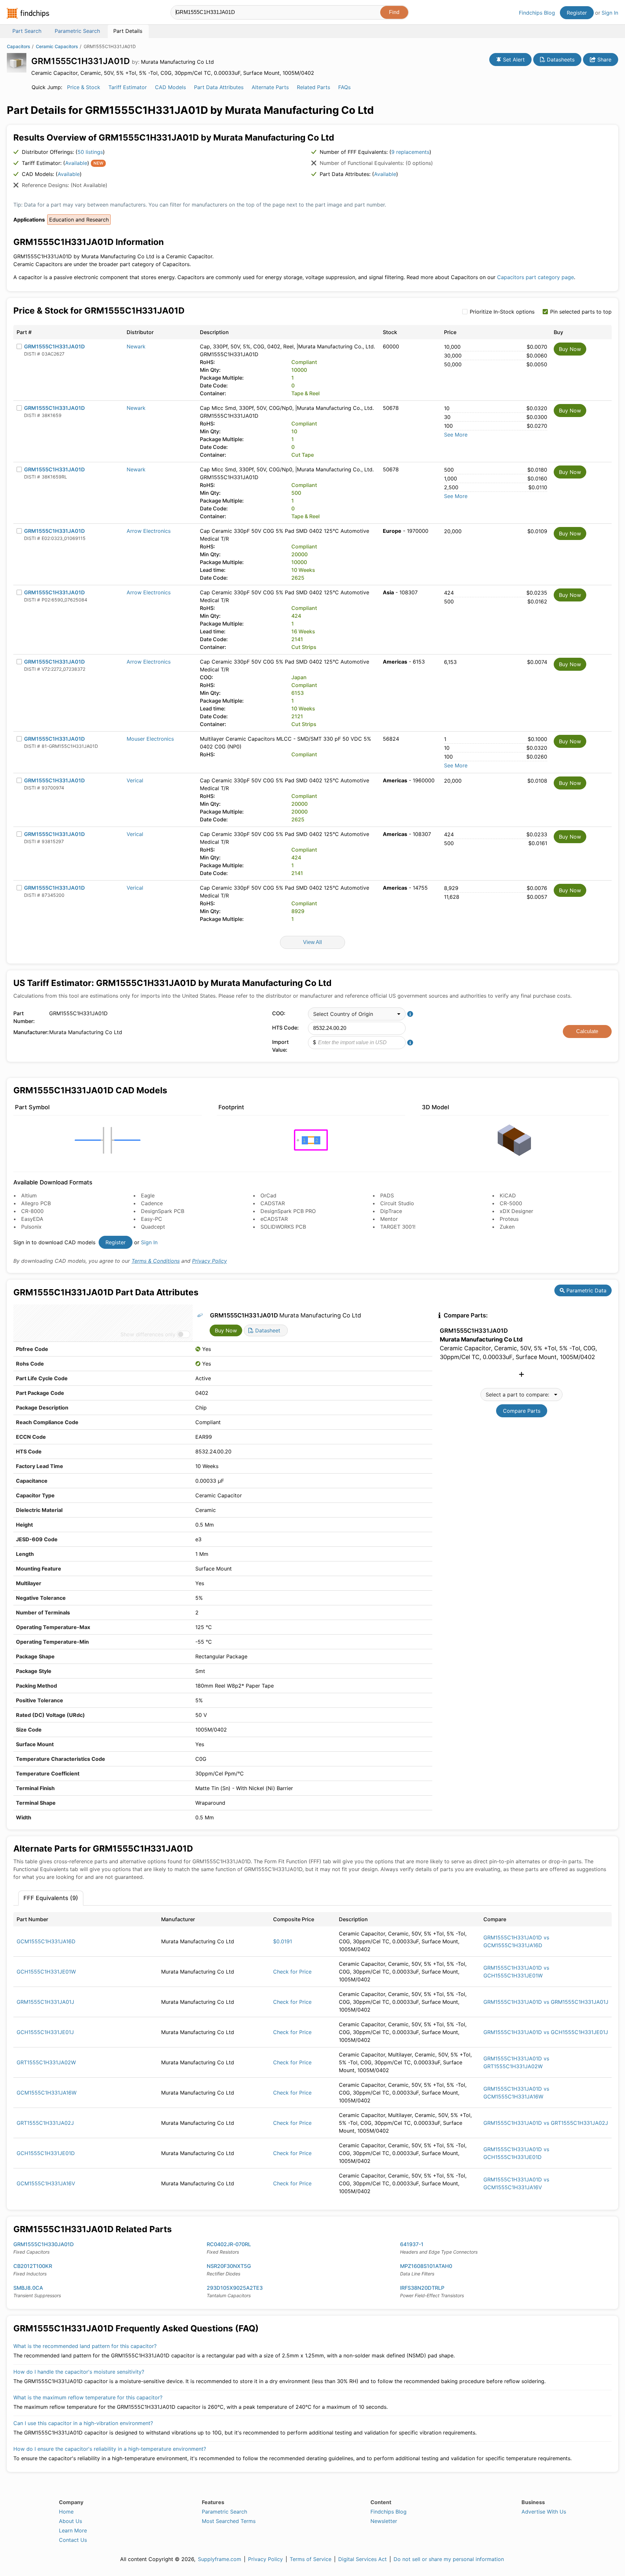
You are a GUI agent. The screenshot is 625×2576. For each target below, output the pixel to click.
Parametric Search (224, 2512)
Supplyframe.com (220, 2559)
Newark (136, 346)
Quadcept (153, 1227)
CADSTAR (273, 1203)
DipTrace (391, 1211)
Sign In (610, 13)
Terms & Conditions (156, 1261)
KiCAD (508, 1195)
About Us (70, 2521)
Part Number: (24, 1017)
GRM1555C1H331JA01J (45, 2002)
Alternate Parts (270, 87)
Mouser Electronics (150, 739)
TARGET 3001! (398, 1227)
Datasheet (267, 1330)
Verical (135, 780)
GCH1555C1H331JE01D (46, 2153)
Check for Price (292, 1972)
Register (577, 13)
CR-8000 (32, 1211)
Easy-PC (152, 1219)
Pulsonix (31, 1227)
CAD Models (170, 87)
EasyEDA (32, 1219)
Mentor (389, 1219)
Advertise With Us (544, 2512)
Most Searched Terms (229, 2521)
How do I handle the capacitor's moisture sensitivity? (79, 2372)
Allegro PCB (36, 1203)
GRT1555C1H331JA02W (46, 2062)
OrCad (268, 1195)
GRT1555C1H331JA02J (45, 2123)
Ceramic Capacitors (57, 46)
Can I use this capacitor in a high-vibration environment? (83, 2423)
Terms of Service (311, 2559)
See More (456, 435)
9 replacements (410, 152)
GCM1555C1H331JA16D (46, 1941)
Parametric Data (586, 1290)
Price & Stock (84, 87)
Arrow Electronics (149, 531)
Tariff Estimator (128, 87)
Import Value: (280, 1046)
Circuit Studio (397, 1203)
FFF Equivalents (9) (51, 1898)
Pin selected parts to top (581, 312)
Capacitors (19, 46)
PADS (387, 1195)
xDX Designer (516, 1211)
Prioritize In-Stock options (502, 312)
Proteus (509, 1219)
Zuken (507, 1227)
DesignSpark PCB (163, 1211)
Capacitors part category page (535, 277)
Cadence (152, 1203)
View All (312, 942)
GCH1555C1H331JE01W (46, 1972)
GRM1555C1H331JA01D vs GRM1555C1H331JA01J (546, 2002)
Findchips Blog (537, 13)
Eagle (148, 1195)
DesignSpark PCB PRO (288, 1211)
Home (66, 2512)
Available (76, 163)
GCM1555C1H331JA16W (47, 2093)
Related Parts (313, 87)
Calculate (587, 1031)
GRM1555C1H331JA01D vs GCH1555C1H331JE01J (546, 2032)
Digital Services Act (362, 2559)
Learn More (73, 2530)
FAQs (344, 87)
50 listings (90, 152)
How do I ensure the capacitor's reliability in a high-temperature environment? (110, 2449)
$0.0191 (283, 1941)
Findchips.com (28, 13)
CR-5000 (511, 1203)
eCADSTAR (274, 1219)
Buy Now (570, 349)
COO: (279, 1013)
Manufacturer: (30, 1032)
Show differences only (148, 1334)
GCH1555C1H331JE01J (45, 2032)
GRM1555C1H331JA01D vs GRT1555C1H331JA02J (546, 2123)
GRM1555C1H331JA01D (55, 346)
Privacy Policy (209, 1261)
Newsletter (384, 2521)
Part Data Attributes (219, 87)
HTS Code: (285, 1028)
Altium (29, 1195)
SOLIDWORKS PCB (283, 1227)
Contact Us (73, 2540)
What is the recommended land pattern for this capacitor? (85, 2346)
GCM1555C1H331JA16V (46, 2183)
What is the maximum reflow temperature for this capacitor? (88, 2397)
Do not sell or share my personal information (449, 2559)
